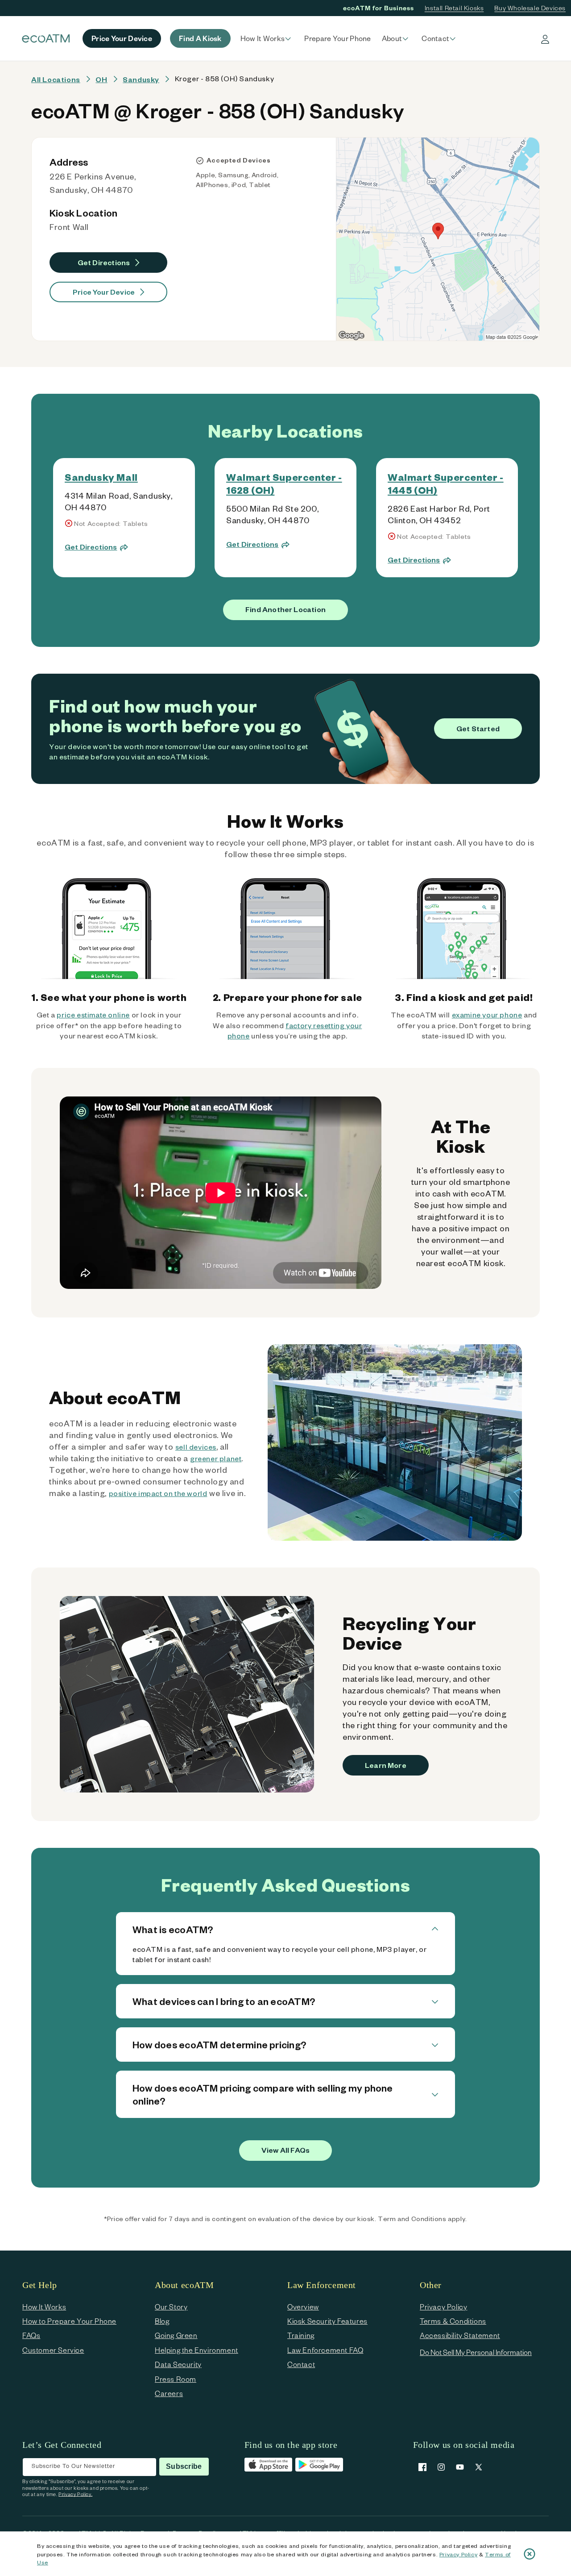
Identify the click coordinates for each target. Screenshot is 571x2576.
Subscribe (184, 2466)
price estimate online (93, 1015)
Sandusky (141, 79)
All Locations (56, 79)
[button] (267, 38)
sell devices (196, 1447)
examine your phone (487, 1015)
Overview (303, 2307)
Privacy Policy (458, 2554)
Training (301, 2335)
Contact (301, 2364)
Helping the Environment (197, 2350)
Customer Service (53, 2350)
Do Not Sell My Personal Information (476, 2352)
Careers (169, 2393)
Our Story (171, 2307)
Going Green (176, 2335)
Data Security (178, 2364)
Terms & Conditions (453, 2321)
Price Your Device (104, 292)
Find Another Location (285, 609)
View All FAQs (285, 2150)
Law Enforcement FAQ (325, 2350)
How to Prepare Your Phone (69, 2321)
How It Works (44, 2307)
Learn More (386, 1765)
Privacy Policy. (75, 2494)
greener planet (216, 1458)
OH (101, 79)
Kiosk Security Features (327, 2321)
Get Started (478, 728)
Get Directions (104, 262)
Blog (162, 2321)
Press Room (176, 2379)
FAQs (31, 2335)
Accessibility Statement (460, 2335)
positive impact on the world (158, 1493)
